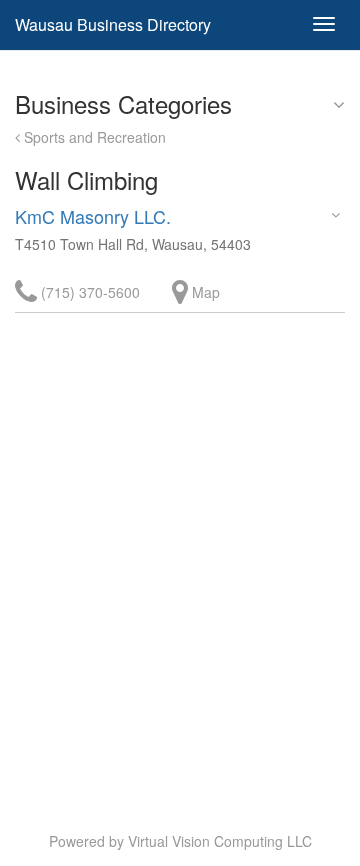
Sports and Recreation (93, 137)
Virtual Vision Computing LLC (220, 841)
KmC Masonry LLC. (93, 216)
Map (204, 292)
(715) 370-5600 (88, 292)
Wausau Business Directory (113, 24)
